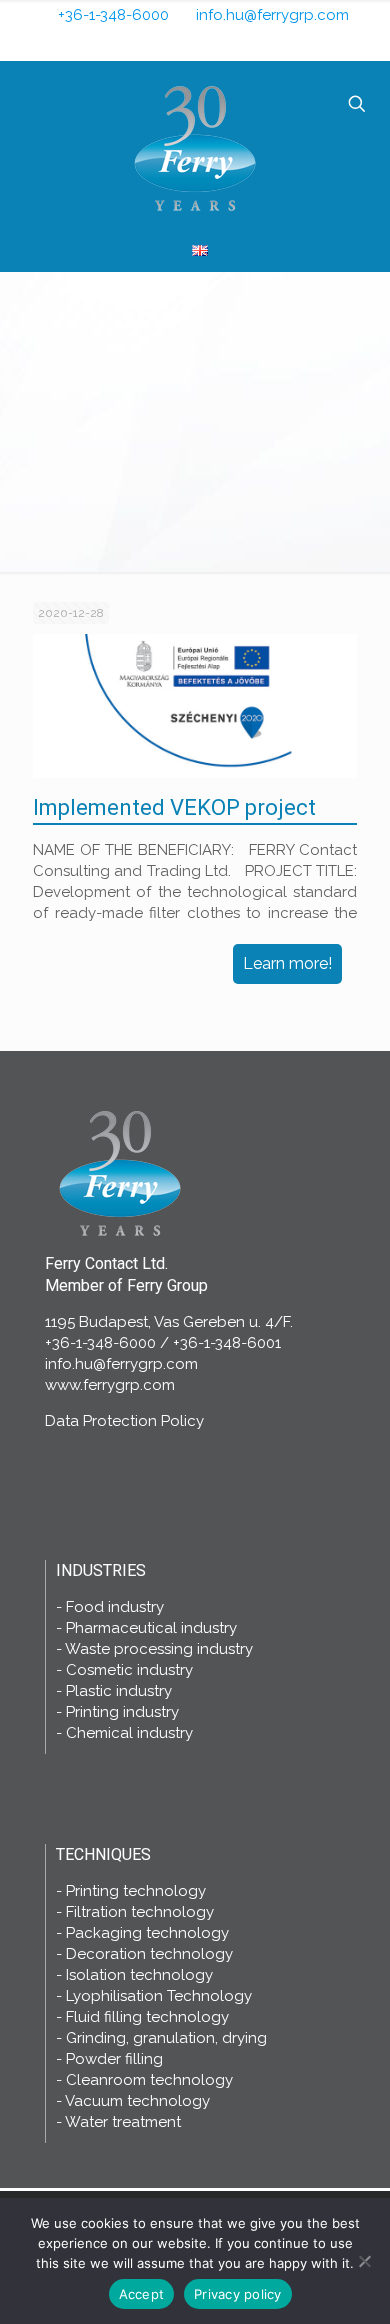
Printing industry (122, 1712)
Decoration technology (149, 1954)
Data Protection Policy (124, 1421)
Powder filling (114, 2059)
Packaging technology (147, 1933)
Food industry (115, 1607)
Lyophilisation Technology (159, 1996)
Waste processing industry (159, 1649)
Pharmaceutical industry (151, 1628)
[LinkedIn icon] (210, 44)
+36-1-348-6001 (227, 1343)
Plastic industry (119, 1691)
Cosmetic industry (129, 1670)
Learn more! (287, 963)
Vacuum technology (137, 2101)
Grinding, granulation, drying (166, 2038)
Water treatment (123, 2122)
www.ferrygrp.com (110, 1385)
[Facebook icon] (183, 44)
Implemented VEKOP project (174, 807)
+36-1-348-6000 (113, 15)
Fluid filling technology (147, 2017)
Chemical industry (129, 1733)
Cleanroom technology (149, 2080)
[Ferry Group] (195, 146)
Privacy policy (238, 2294)
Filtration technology (140, 1912)
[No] (365, 2261)
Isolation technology (139, 1975)
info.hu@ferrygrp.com (272, 15)
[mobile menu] (27, 108)
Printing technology (136, 1891)
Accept (142, 2294)
